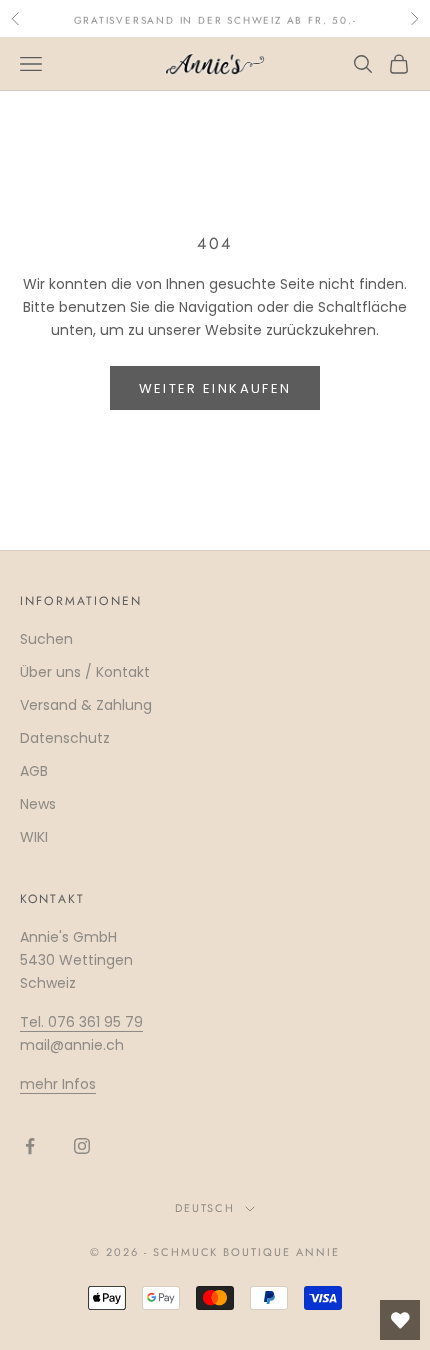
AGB (34, 771)
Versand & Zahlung (86, 705)
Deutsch (205, 1208)
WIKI (34, 837)
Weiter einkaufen (215, 388)
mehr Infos (58, 1084)
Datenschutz (65, 738)
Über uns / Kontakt (85, 672)
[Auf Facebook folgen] (30, 1146)
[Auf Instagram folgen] (82, 1146)
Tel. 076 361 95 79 (81, 1022)
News (38, 804)
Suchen (46, 639)
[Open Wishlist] (400, 1320)
